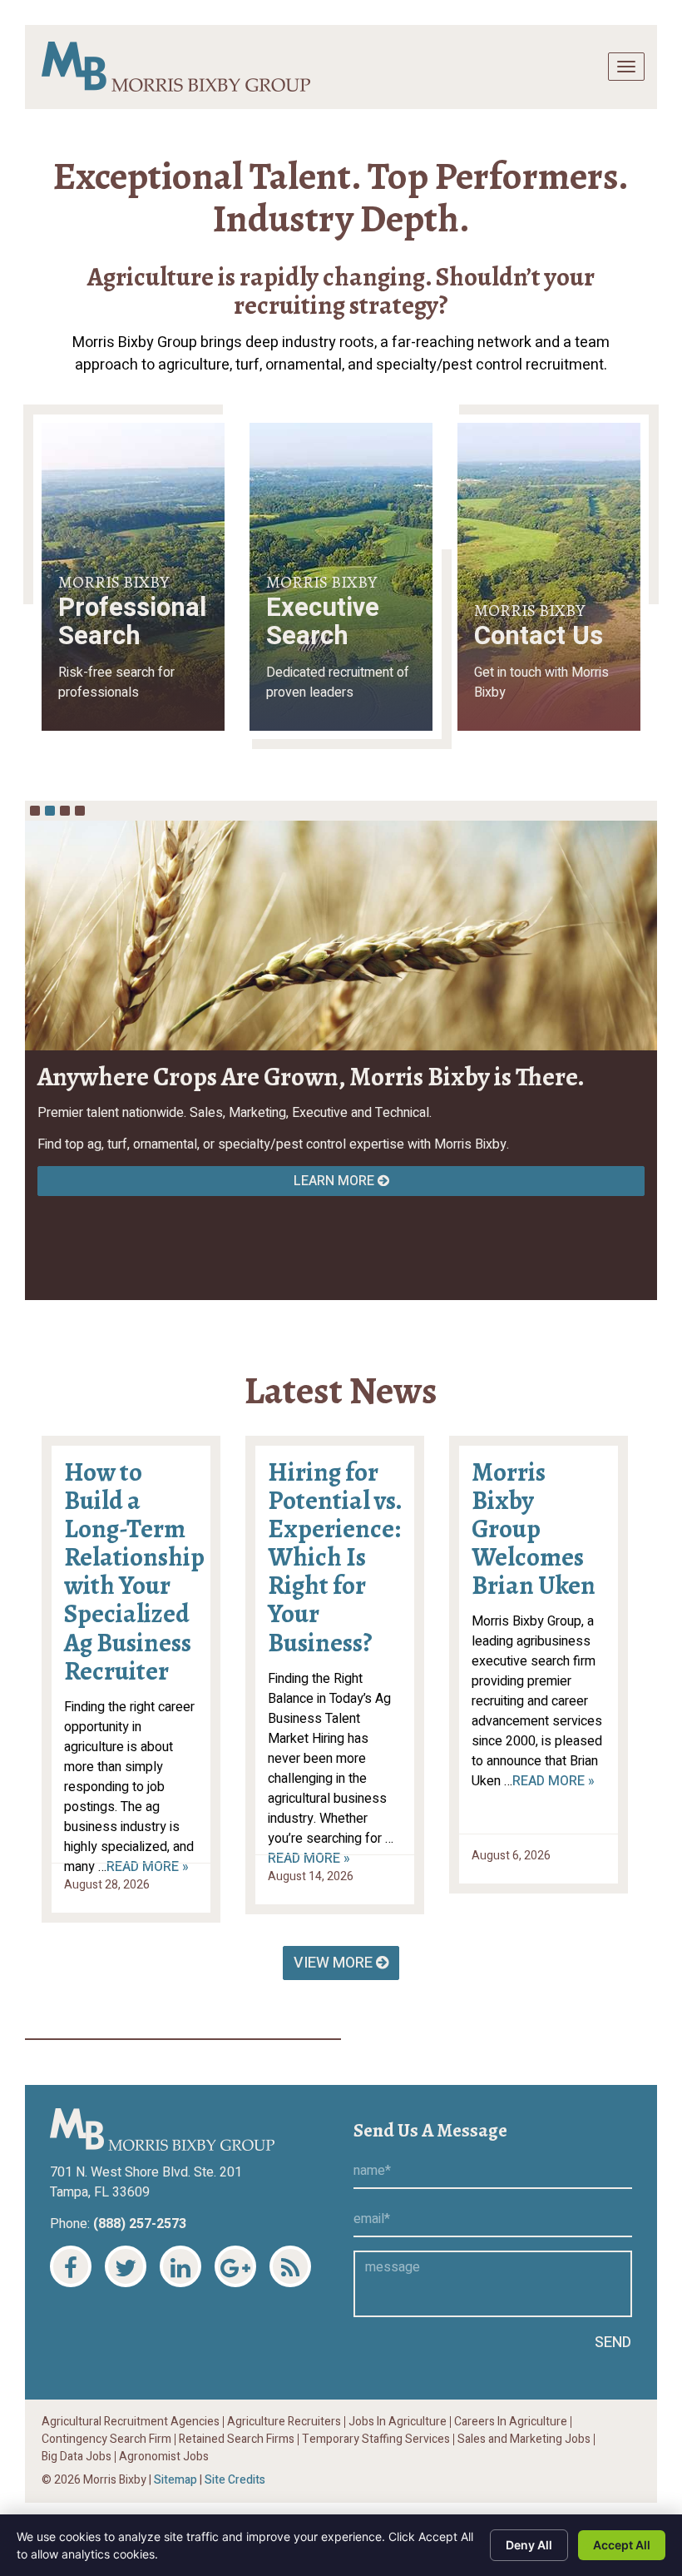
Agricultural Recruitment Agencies (131, 2422)
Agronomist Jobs (164, 2457)
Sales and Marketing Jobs (524, 2440)
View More (335, 1963)
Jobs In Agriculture (398, 2422)
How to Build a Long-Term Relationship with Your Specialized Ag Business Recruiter (134, 1572)
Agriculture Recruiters (284, 2422)
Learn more (336, 1181)
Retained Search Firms (237, 2440)
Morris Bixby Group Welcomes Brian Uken (534, 1529)
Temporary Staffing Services (376, 2440)
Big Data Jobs (77, 2457)
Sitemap (175, 2480)
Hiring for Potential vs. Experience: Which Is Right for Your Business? (335, 1558)
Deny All (529, 2545)
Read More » (554, 1781)
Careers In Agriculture (511, 2422)
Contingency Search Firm (106, 2440)
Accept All (622, 2545)
